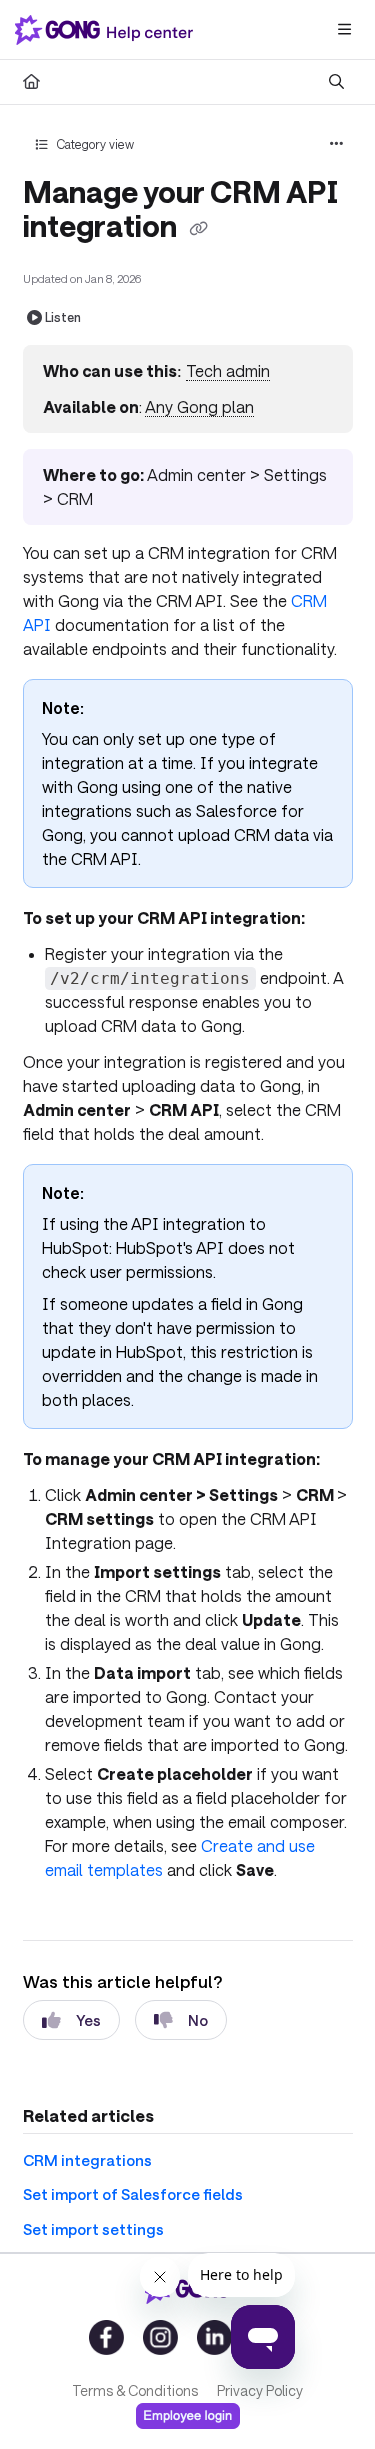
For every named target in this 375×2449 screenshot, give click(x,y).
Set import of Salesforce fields (133, 2194)
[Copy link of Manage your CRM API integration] (199, 229)
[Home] (108, 30)
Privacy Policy (260, 2390)
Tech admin (228, 370)
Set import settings (93, 2229)
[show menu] (344, 30)
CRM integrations (87, 2160)
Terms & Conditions (135, 2390)
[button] (330, 2399)
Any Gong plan (199, 406)
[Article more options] (337, 144)
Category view (94, 144)
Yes (88, 2020)
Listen (63, 317)
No (198, 2020)
